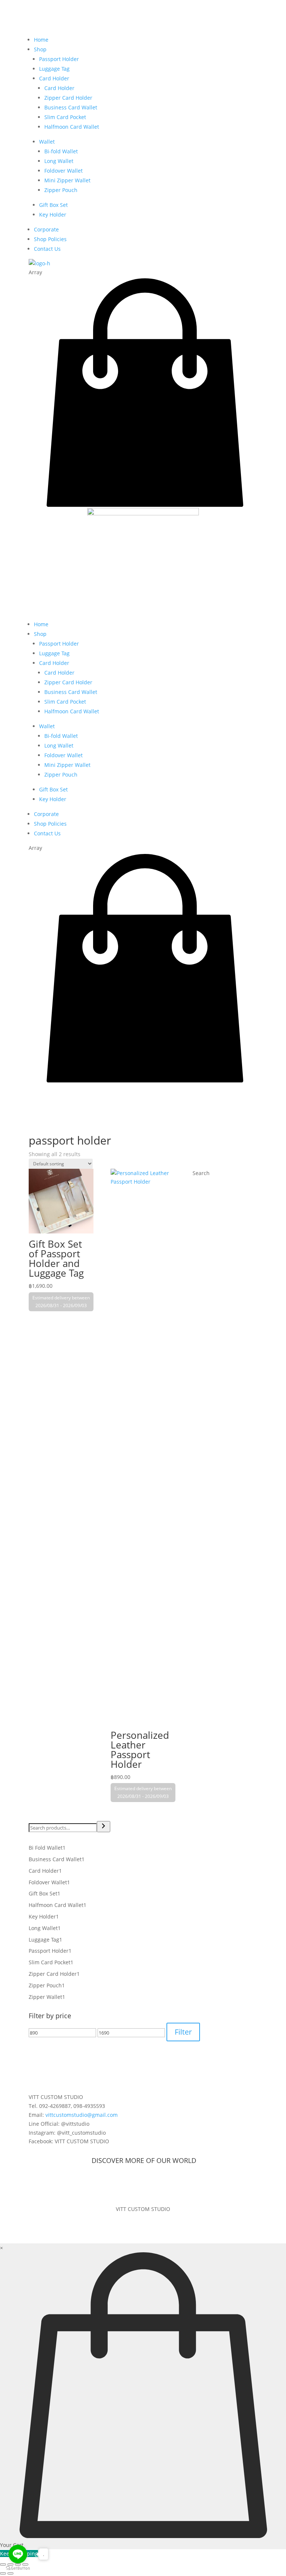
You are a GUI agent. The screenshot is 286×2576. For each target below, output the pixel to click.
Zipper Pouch (61, 190)
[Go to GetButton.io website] (18, 2568)
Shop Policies (50, 239)
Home (41, 40)
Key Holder (53, 215)
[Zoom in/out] (3, 2564)
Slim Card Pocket (65, 117)
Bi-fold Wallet (61, 151)
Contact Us (47, 249)
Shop (40, 49)
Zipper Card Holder (68, 98)
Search (201, 1173)
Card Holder (54, 78)
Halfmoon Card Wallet (72, 127)
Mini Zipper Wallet (67, 180)
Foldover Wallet (63, 171)
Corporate (46, 229)
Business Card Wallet (71, 107)
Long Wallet (59, 161)
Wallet (47, 142)
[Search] (104, 1827)
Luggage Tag (54, 69)
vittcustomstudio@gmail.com (82, 2115)
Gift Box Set (53, 205)
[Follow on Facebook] (136, 2185)
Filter (183, 2032)
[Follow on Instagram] (150, 2185)
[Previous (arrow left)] (3, 2573)
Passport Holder (59, 59)
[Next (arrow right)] (10, 2573)
